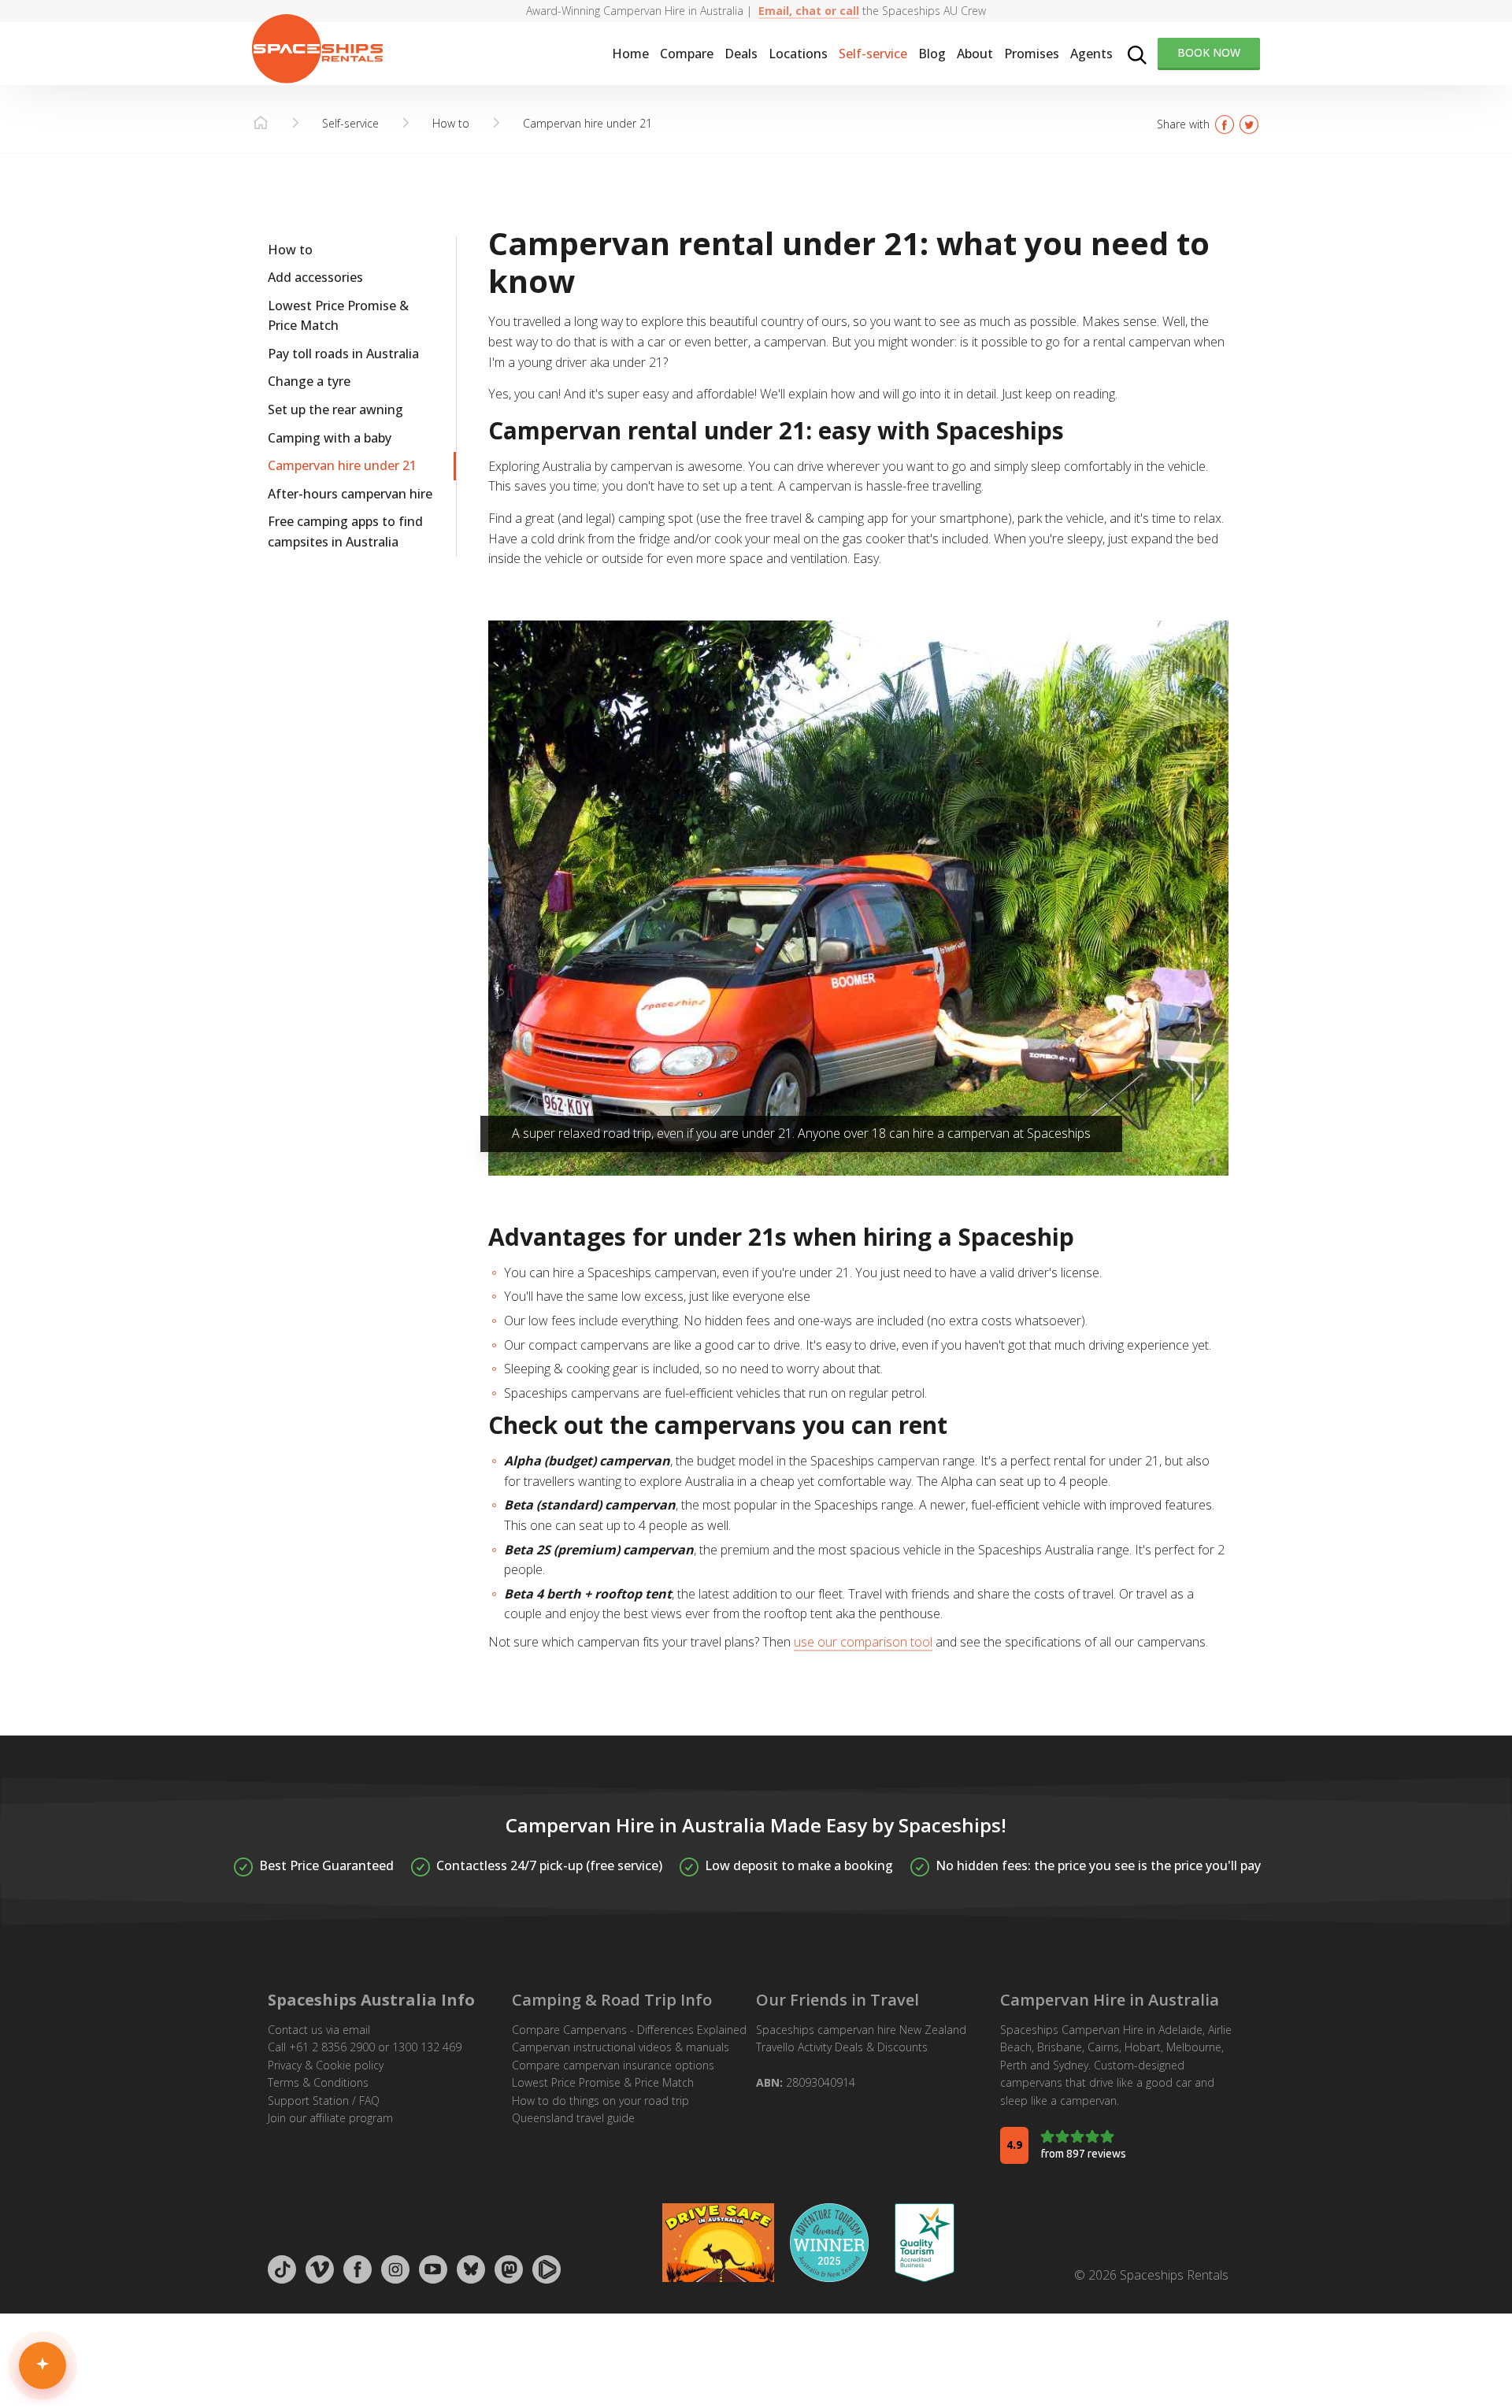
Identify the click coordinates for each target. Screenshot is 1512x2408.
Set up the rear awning (335, 410)
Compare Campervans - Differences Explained (629, 2030)
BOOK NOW (1209, 52)
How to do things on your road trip (600, 2101)
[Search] (1137, 54)
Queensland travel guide (573, 2118)
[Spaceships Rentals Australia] (317, 49)
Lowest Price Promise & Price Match (338, 317)
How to (290, 250)
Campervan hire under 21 (342, 466)
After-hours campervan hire (350, 495)
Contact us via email (319, 2030)
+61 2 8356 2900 (332, 2047)
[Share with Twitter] (1249, 124)
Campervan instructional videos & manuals (621, 2047)
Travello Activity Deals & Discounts (842, 2047)
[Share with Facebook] (1225, 124)
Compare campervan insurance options (613, 2065)
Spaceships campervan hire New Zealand (861, 2030)
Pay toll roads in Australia (343, 354)
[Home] (261, 124)
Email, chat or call (809, 11)
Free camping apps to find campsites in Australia (345, 532)
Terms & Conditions (318, 2082)
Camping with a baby (330, 439)
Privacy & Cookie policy (326, 2065)
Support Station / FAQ (324, 2101)
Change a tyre (309, 382)
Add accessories (315, 278)
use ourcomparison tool (863, 1642)
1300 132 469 (427, 2047)
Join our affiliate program (330, 2118)
